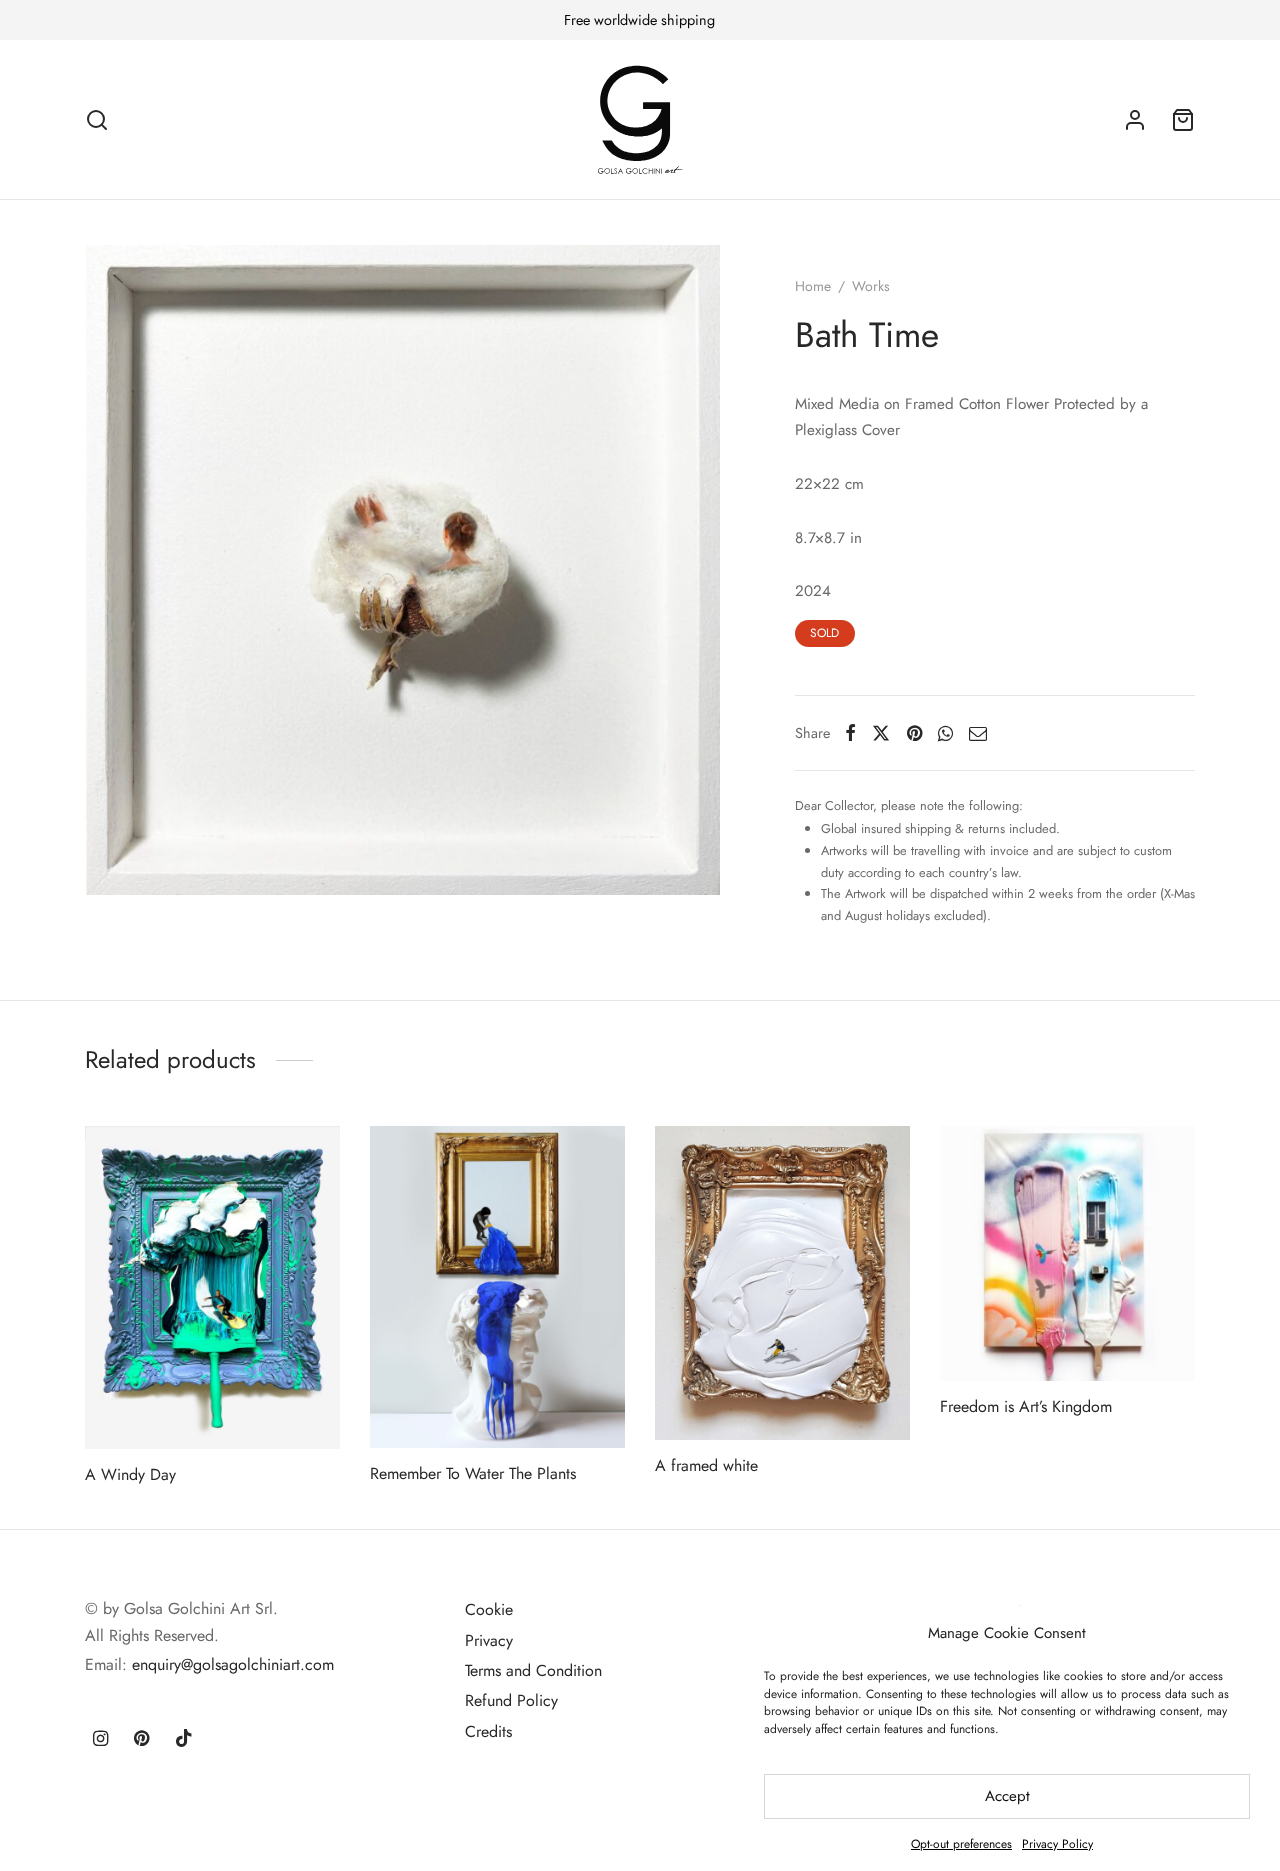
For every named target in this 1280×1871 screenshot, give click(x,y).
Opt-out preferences (961, 1844)
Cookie (489, 1609)
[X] (881, 733)
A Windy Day (130, 1473)
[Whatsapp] (945, 733)
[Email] (978, 733)
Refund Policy (511, 1700)
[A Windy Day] (212, 1287)
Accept (1007, 1796)
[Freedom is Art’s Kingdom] (1067, 1253)
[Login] (1135, 120)
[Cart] (1183, 120)
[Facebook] (850, 733)
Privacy (489, 1640)
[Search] (97, 120)
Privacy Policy (1057, 1844)
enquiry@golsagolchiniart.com (233, 1664)
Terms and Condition (533, 1670)
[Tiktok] (184, 1740)
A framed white (706, 1465)
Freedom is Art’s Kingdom (1026, 1406)
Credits (488, 1731)
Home (813, 286)
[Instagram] (100, 1740)
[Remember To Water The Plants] (497, 1287)
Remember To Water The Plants (473, 1472)
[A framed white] (782, 1283)
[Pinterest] (914, 733)
